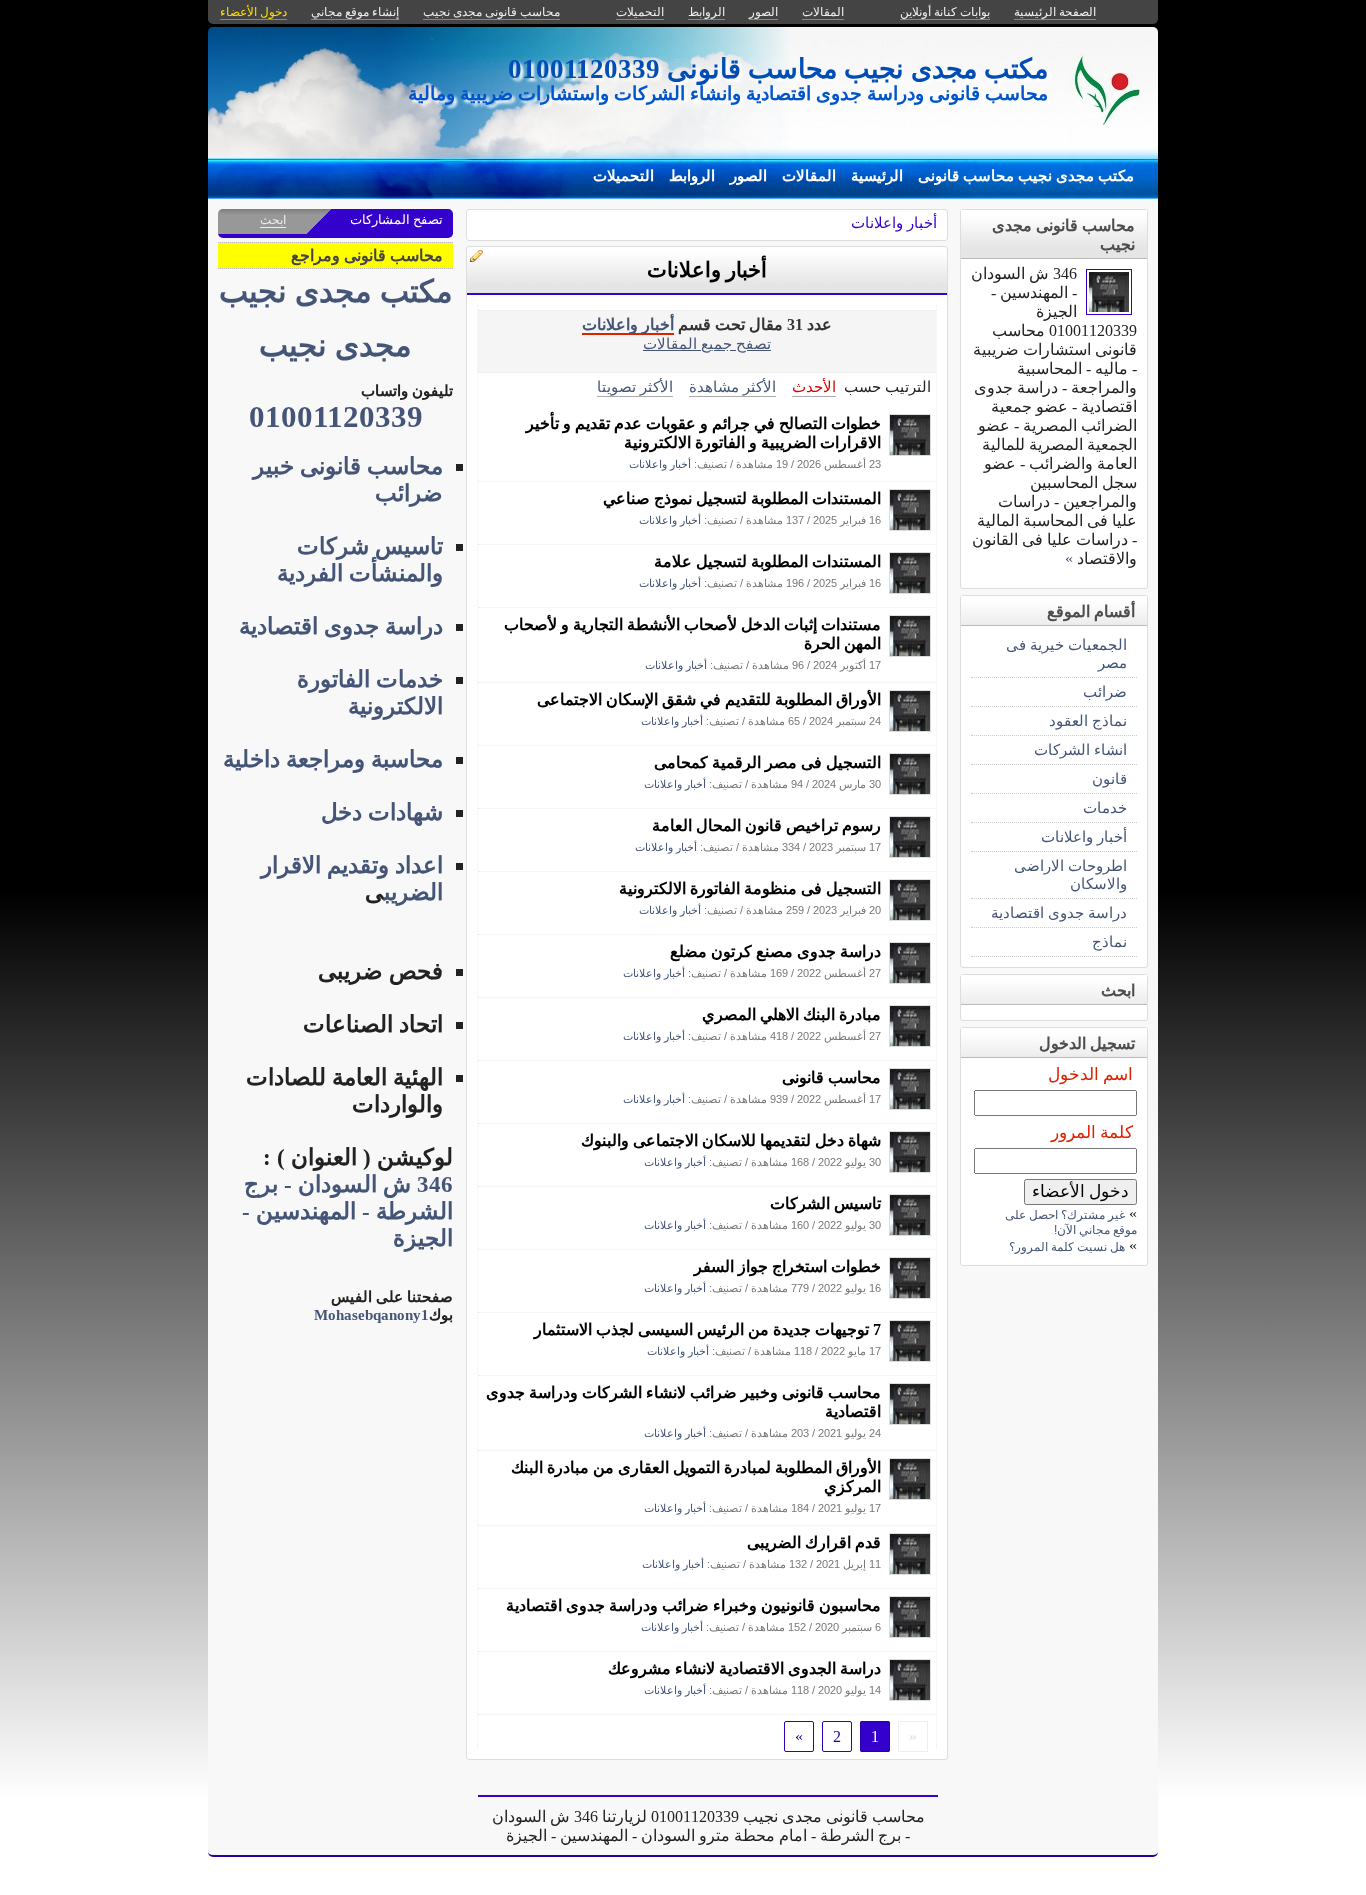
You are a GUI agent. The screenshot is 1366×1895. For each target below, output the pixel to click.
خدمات (1105, 807)
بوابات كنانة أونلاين (945, 12)
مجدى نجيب (335, 346)
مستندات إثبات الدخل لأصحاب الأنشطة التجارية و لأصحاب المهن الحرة (692, 634)
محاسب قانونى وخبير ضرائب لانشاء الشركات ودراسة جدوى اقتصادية (683, 1402)
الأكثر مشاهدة (732, 386)
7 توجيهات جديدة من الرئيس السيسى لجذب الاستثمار (707, 1329)
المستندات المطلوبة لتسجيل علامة (767, 561)
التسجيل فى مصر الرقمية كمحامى (767, 762)
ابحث (273, 220)
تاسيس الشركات (825, 1203)
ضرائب (1105, 691)
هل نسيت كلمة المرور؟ (1067, 1247)
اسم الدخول (1090, 1074)
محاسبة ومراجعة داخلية (333, 759)
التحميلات (623, 176)
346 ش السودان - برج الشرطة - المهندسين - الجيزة (347, 1211)
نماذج (1109, 941)
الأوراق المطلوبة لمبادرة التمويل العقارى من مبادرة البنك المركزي (696, 1477)
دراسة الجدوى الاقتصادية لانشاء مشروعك (744, 1668)
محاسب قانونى (831, 1077)
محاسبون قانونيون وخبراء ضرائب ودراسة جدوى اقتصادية (693, 1605)
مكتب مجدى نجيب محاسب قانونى (1026, 176)
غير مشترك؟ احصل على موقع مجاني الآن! (1071, 1222)
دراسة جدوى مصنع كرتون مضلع (775, 951)
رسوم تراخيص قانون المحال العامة (766, 825)
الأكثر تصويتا (635, 386)
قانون (1109, 778)
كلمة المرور (1092, 1132)
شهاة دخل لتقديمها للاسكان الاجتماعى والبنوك (731, 1140)
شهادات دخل (382, 812)
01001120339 (336, 417)
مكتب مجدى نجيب (336, 292)
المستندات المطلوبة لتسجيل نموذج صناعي (742, 498)
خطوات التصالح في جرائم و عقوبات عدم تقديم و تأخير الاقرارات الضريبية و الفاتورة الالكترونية (703, 433)
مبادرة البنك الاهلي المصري (791, 1014)
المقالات (809, 176)
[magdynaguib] (910, 450)
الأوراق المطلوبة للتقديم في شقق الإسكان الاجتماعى (709, 699)
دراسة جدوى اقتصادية (1059, 912)
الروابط (692, 176)
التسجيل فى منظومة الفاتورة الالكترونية (750, 888)
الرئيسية (877, 176)
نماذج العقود (1088, 720)
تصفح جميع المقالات (707, 343)
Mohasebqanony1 (371, 1314)
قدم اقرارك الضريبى (814, 1542)
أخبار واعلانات (894, 222)
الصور (748, 176)
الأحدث (814, 386)
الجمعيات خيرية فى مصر (1066, 653)
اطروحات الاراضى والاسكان (1070, 874)
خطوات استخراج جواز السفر (787, 1266)
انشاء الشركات (1080, 749)
